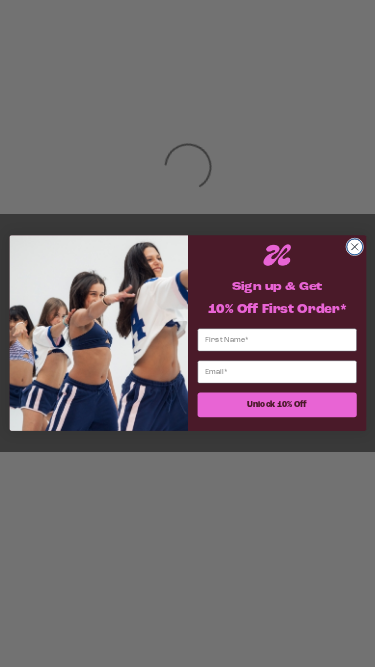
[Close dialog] (354, 247)
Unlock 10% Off (277, 405)
